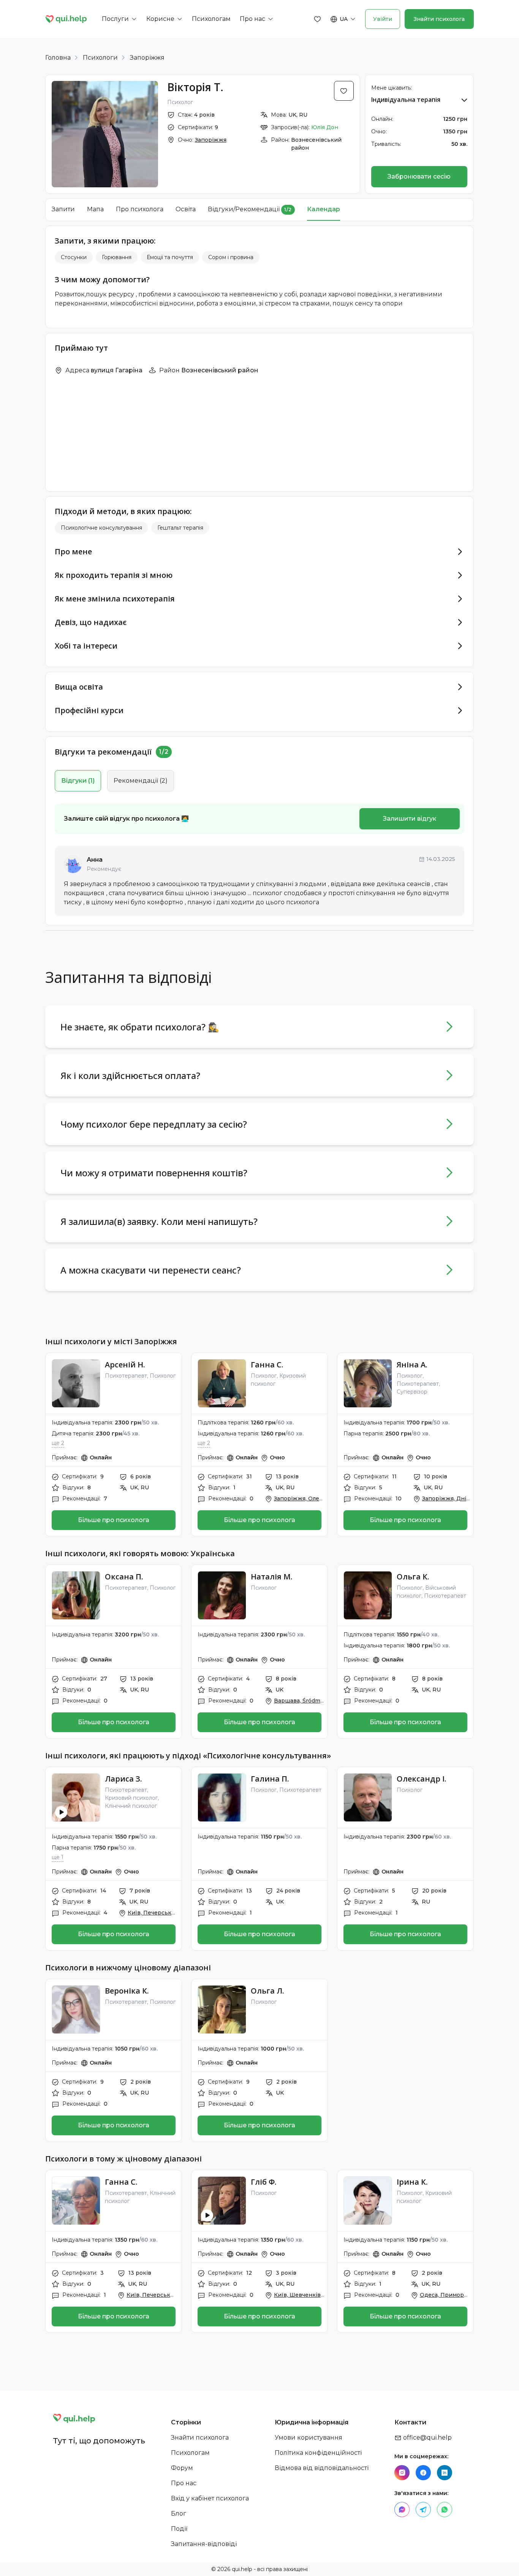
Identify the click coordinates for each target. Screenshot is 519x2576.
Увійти (383, 19)
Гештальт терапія (180, 528)
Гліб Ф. (264, 2182)
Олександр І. (422, 1779)
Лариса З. (123, 1779)
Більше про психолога (114, 1520)
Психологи (100, 58)
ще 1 (58, 1857)
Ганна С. (267, 1365)
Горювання (117, 257)
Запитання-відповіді (204, 2544)
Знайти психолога (439, 19)
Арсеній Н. (125, 1365)
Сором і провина (231, 257)
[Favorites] (318, 19)
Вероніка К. (127, 1991)
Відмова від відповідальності (322, 2468)
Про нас (184, 2483)
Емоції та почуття (170, 257)
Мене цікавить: (392, 88)
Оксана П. (124, 1577)
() (78, 781)
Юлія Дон (325, 127)
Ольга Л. (267, 1991)
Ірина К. (412, 2182)
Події (179, 2529)
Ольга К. (413, 1577)
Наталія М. (272, 1577)
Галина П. (270, 1779)
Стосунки (74, 257)
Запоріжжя (147, 58)
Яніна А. (412, 1365)
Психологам (190, 2453)
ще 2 (58, 1443)
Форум (182, 2468)
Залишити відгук (410, 819)
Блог (179, 2513)
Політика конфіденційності (318, 2453)
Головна (58, 58)
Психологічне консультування (101, 528)
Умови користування (309, 2438)
